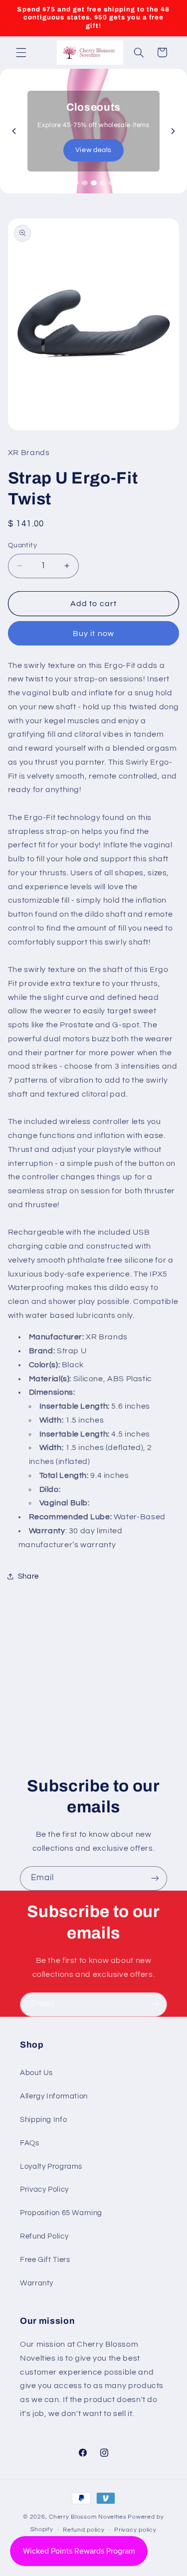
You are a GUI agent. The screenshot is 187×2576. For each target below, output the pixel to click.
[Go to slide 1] (76, 183)
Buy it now (93, 634)
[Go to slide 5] (112, 183)
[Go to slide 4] (103, 183)
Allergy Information (54, 2096)
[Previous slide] (14, 131)
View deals (93, 150)
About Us (36, 2073)
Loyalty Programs (51, 2167)
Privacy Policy (44, 2189)
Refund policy (84, 2530)
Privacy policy (135, 2530)
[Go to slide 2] (85, 183)
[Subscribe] (155, 1878)
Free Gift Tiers (45, 2260)
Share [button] (28, 1576)
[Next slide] (173, 131)
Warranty (37, 2283)
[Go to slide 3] (94, 183)
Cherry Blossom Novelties (88, 2517)
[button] (21, 52)
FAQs (30, 2143)
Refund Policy (44, 2236)
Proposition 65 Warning (61, 2213)
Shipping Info (43, 2120)
